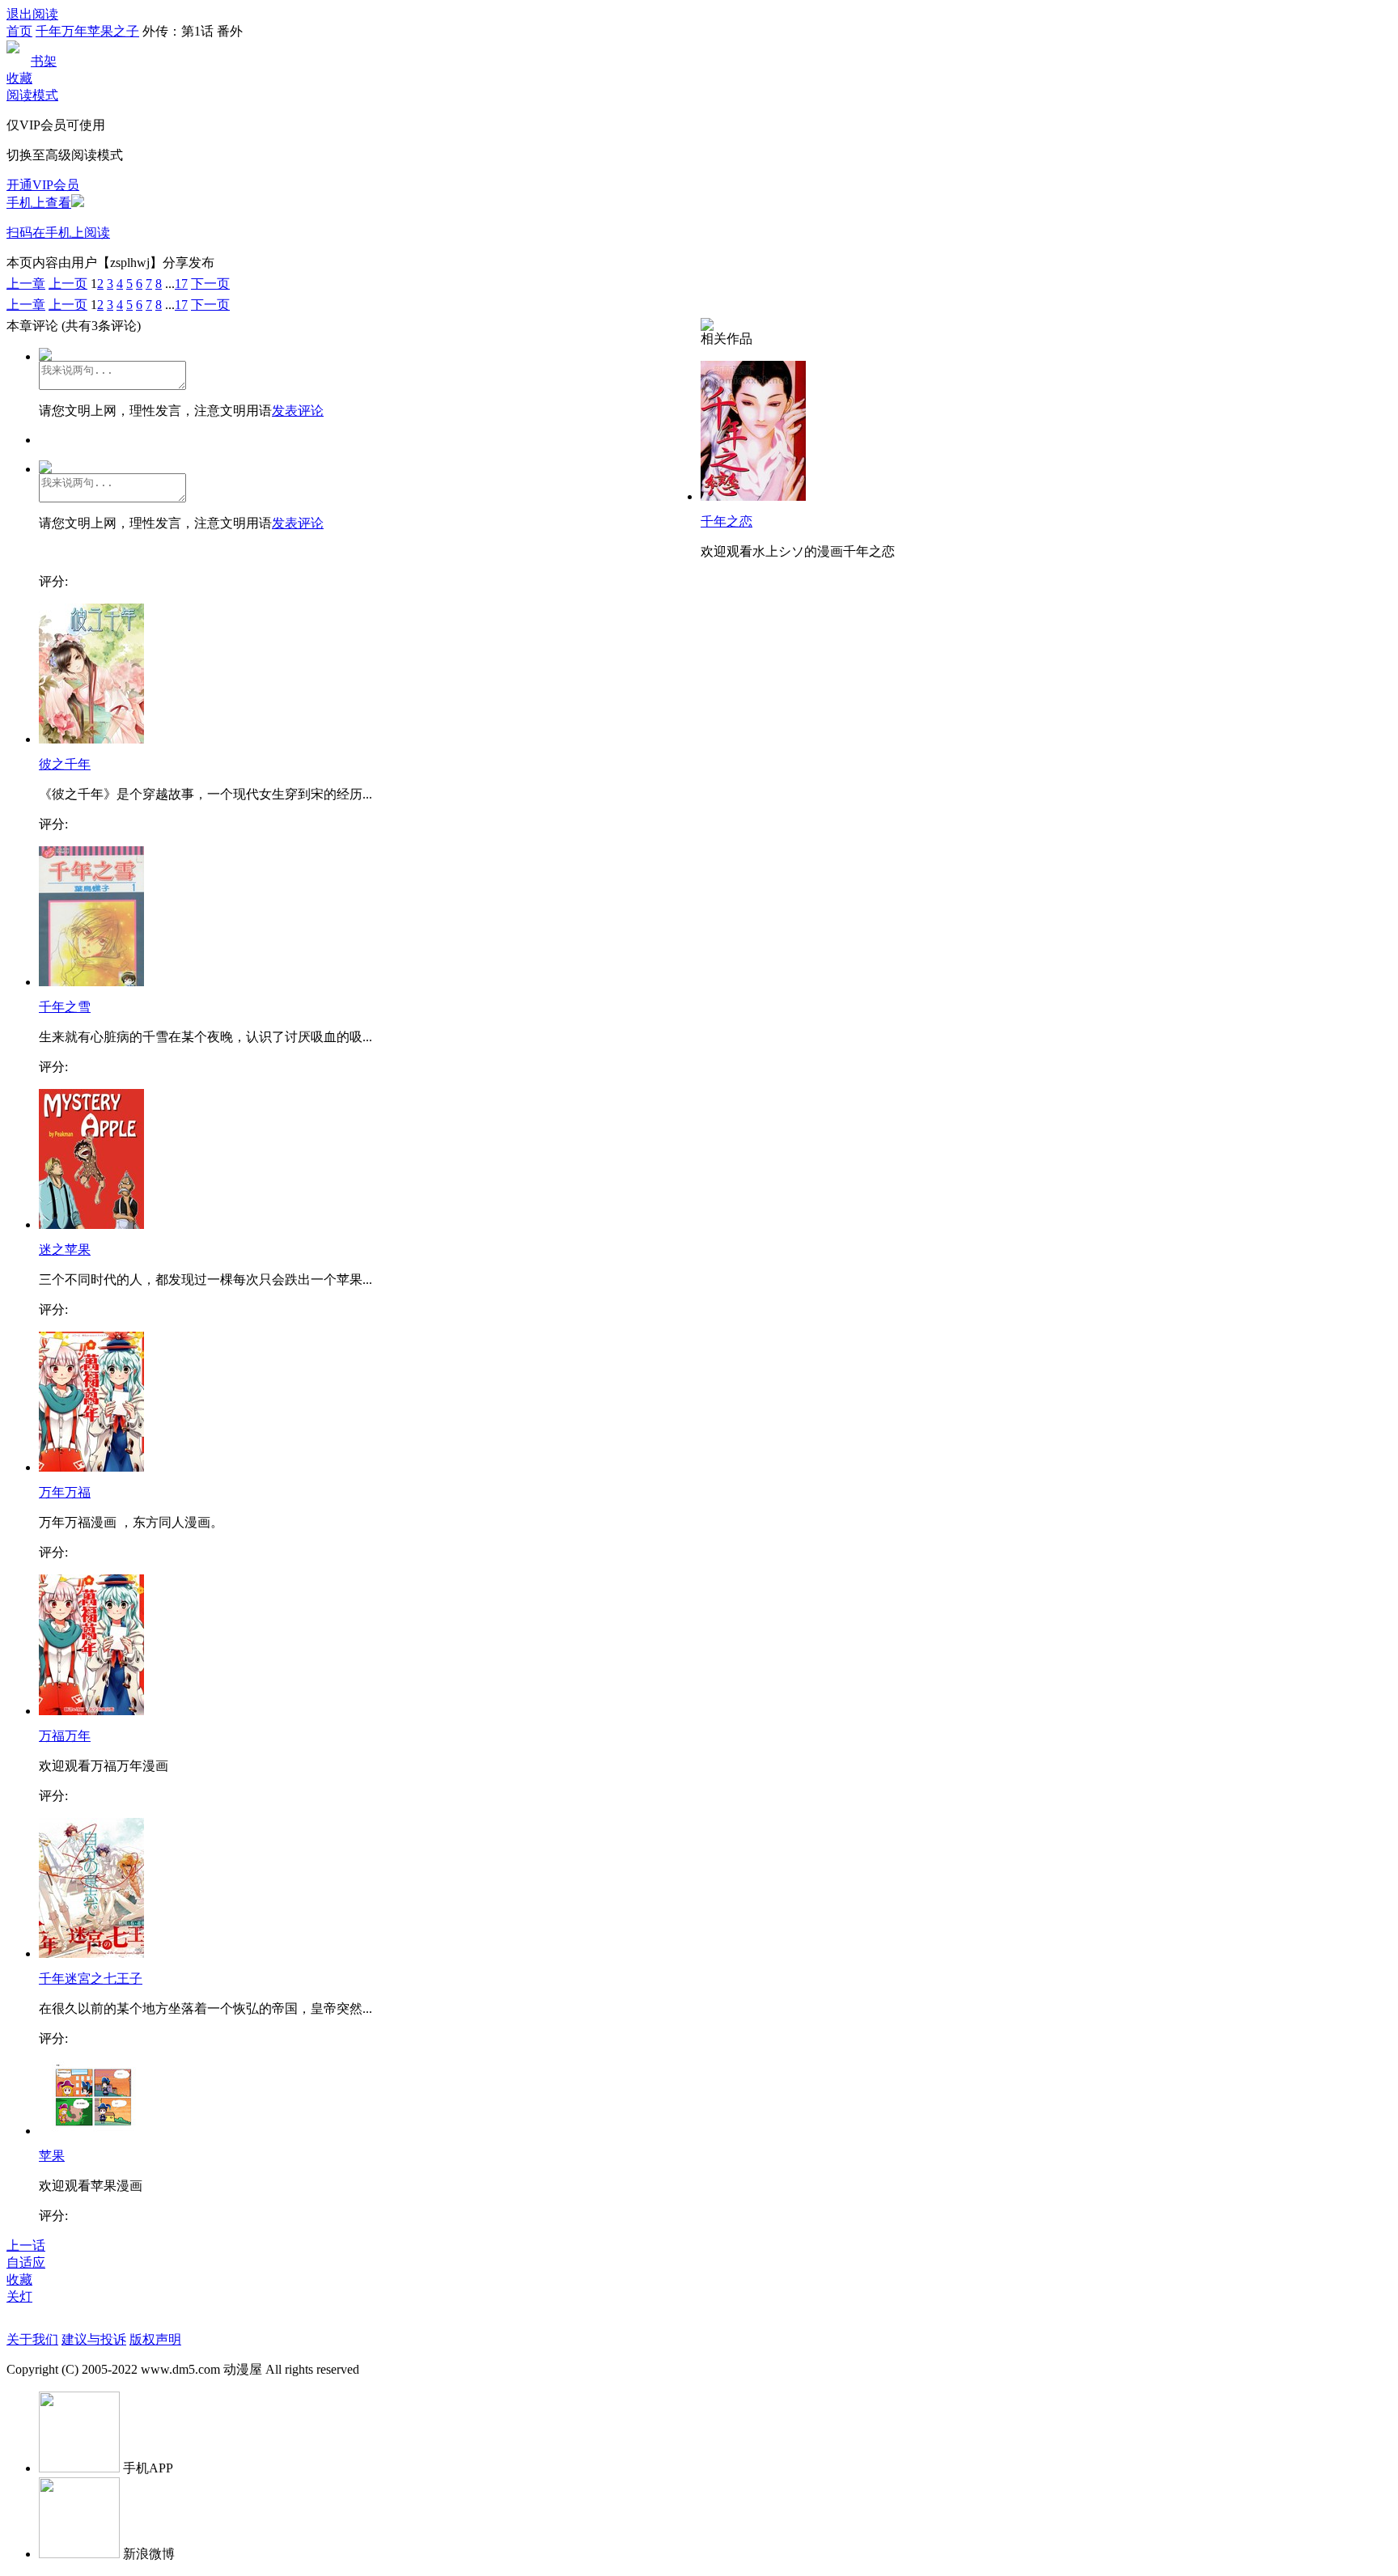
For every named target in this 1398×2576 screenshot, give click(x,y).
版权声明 (155, 2339)
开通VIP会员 (43, 185)
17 (181, 284)
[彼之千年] (91, 739)
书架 (44, 61)
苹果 (52, 2156)
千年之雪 (65, 1007)
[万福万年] (91, 1711)
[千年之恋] (753, 496)
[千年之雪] (91, 982)
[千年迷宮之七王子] (91, 1953)
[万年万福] (91, 1467)
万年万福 (65, 1492)
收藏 (19, 78)
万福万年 (65, 1736)
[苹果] (91, 2131)
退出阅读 (32, 14)
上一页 (68, 284)
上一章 (26, 284)
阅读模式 (32, 95)
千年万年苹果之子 (87, 31)
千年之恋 (727, 521)
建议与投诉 (94, 2339)
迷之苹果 (65, 1250)
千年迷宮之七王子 (91, 1979)
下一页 (210, 284)
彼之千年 (65, 764)
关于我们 (32, 2339)
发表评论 (298, 411)
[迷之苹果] (91, 1224)
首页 (19, 31)
